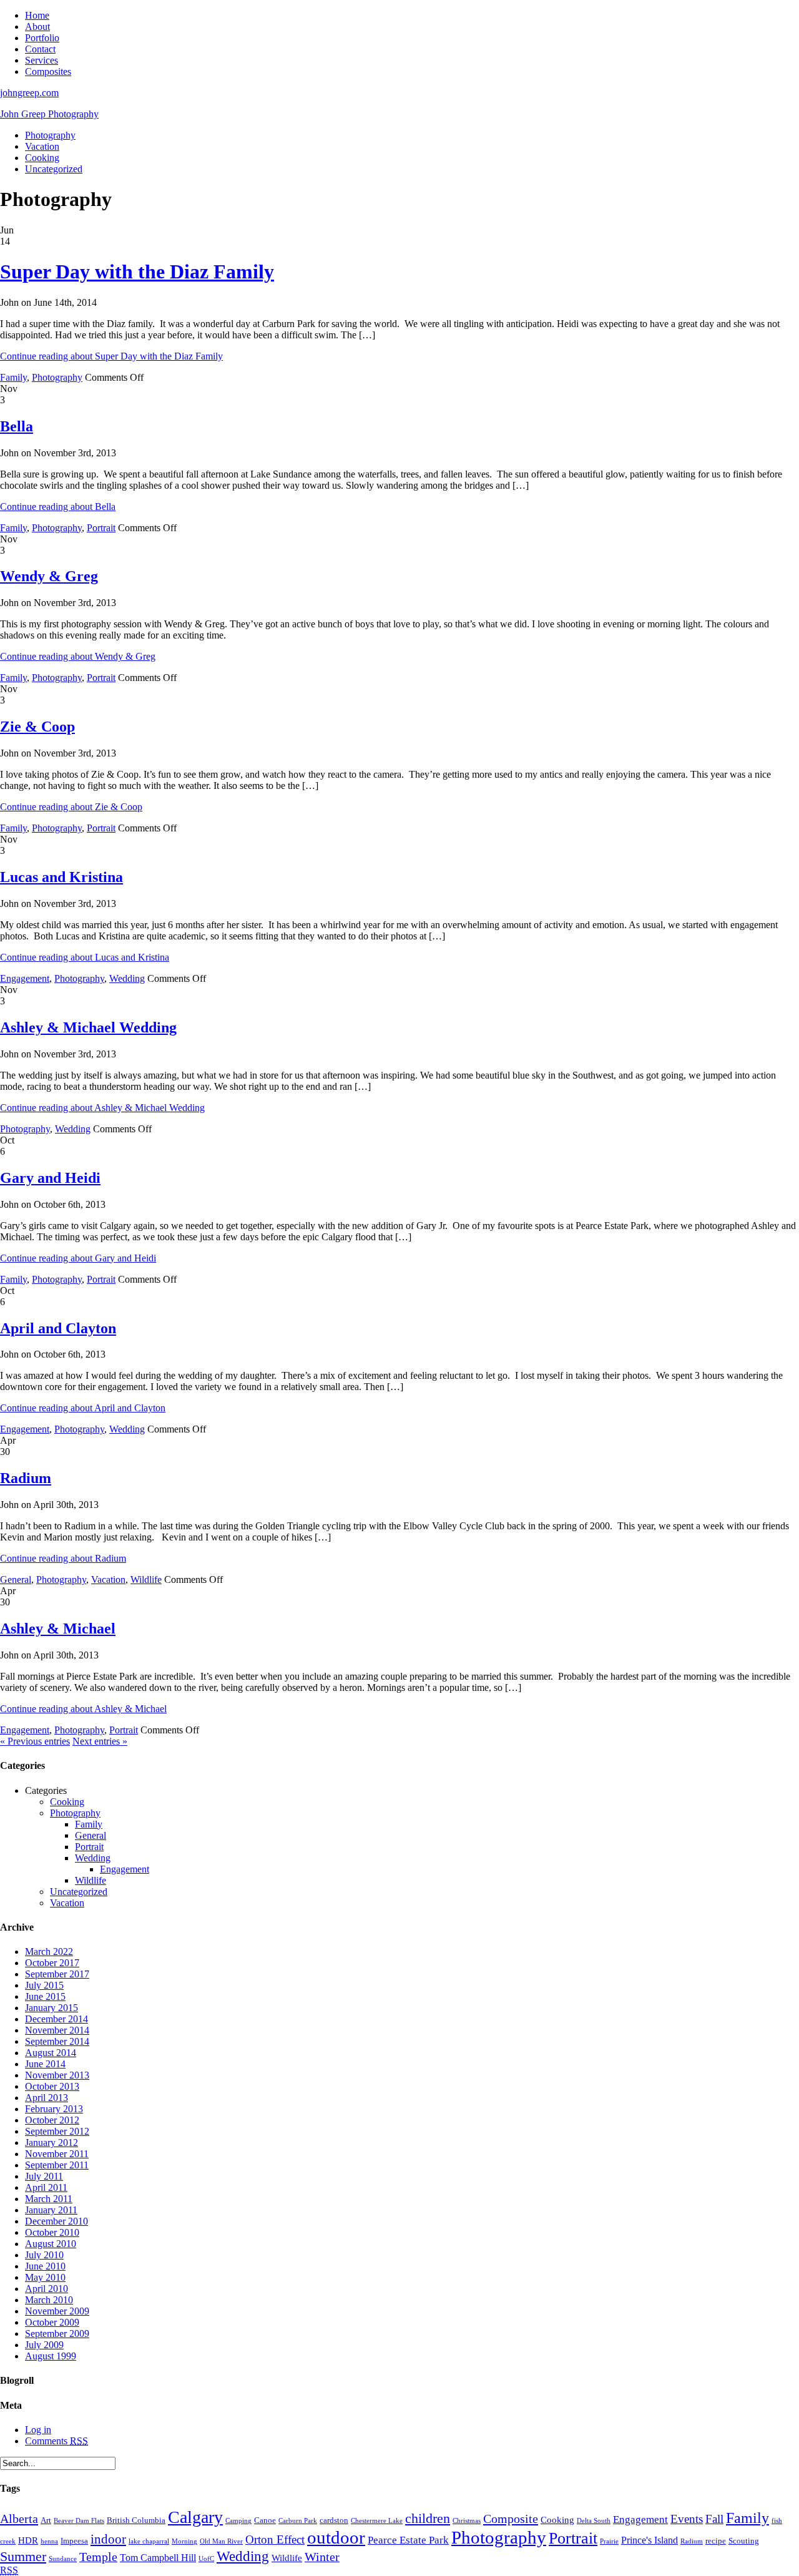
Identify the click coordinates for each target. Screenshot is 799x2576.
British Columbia (136, 2520)
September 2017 (57, 1974)
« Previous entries (35, 1741)
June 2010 (45, 2266)
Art (46, 2520)
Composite (511, 2519)
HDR (28, 2540)
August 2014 (51, 2053)
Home (37, 15)
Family (13, 377)
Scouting (744, 2541)
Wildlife (146, 1579)
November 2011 (57, 2154)
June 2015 (45, 1996)
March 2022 (49, 1952)
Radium (26, 1478)
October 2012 (52, 2120)
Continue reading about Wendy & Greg (78, 656)
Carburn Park (298, 2521)
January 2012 (51, 2143)
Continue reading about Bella (58, 507)
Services (42, 60)
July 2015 (44, 1985)
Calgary (195, 2517)
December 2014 (56, 2019)
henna (49, 2541)
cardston (334, 2520)
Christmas (467, 2521)
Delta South (594, 2521)
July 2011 (44, 2176)
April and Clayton (58, 1328)
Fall (714, 2519)
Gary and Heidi (50, 1178)
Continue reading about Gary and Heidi (78, 1258)
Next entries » (100, 1741)
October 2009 (52, 2322)
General (16, 1579)
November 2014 (57, 2030)
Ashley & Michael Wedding (88, 1027)
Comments (56, 2441)
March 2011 (49, 2199)
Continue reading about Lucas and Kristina (85, 957)
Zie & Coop (37, 727)
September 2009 (57, 2334)
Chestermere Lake (377, 2521)
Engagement (25, 978)
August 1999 (51, 2356)
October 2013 (52, 2086)
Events (687, 2519)
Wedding (127, 978)
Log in (38, 2430)
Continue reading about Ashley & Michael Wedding (102, 1108)
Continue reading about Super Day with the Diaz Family (111, 356)
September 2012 (57, 2131)
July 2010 (44, 2255)
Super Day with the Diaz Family (137, 272)
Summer (23, 2556)
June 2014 (45, 2064)
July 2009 (44, 2345)
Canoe (265, 2520)
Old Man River (221, 2541)
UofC (206, 2559)
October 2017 (52, 1963)
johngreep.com (29, 93)
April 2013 (47, 2098)
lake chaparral (149, 2541)
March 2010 (49, 2300)
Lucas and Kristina (61, 877)
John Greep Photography (49, 114)
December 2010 (56, 2221)
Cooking (42, 158)
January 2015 (51, 2008)
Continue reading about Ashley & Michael (83, 1709)
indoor (108, 2539)
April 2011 (46, 2187)
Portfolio (42, 38)
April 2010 (47, 2289)
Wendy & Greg (49, 576)
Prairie (609, 2541)
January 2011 (51, 2210)
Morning (184, 2541)
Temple (98, 2557)
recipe (716, 2541)
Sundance (63, 2559)
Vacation (42, 146)
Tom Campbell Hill (158, 2558)
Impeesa (74, 2541)
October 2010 (52, 2232)
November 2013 (57, 2075)
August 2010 (51, 2244)
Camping (238, 2521)
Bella (17, 426)
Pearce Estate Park (408, 2540)
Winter (322, 2557)
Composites (48, 71)
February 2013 (54, 2109)
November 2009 (57, 2311)
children (428, 2518)
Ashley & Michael (58, 1628)
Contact (40, 49)
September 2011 (57, 2165)
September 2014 (57, 2041)
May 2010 (45, 2277)
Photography (50, 135)
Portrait (101, 528)
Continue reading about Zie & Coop (71, 807)
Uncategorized (54, 169)
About (37, 27)
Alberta (19, 2519)
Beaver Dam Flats (79, 2521)
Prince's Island (649, 2540)
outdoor (336, 2537)
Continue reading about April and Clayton (83, 1408)
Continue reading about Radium (63, 1558)
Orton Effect (275, 2539)
